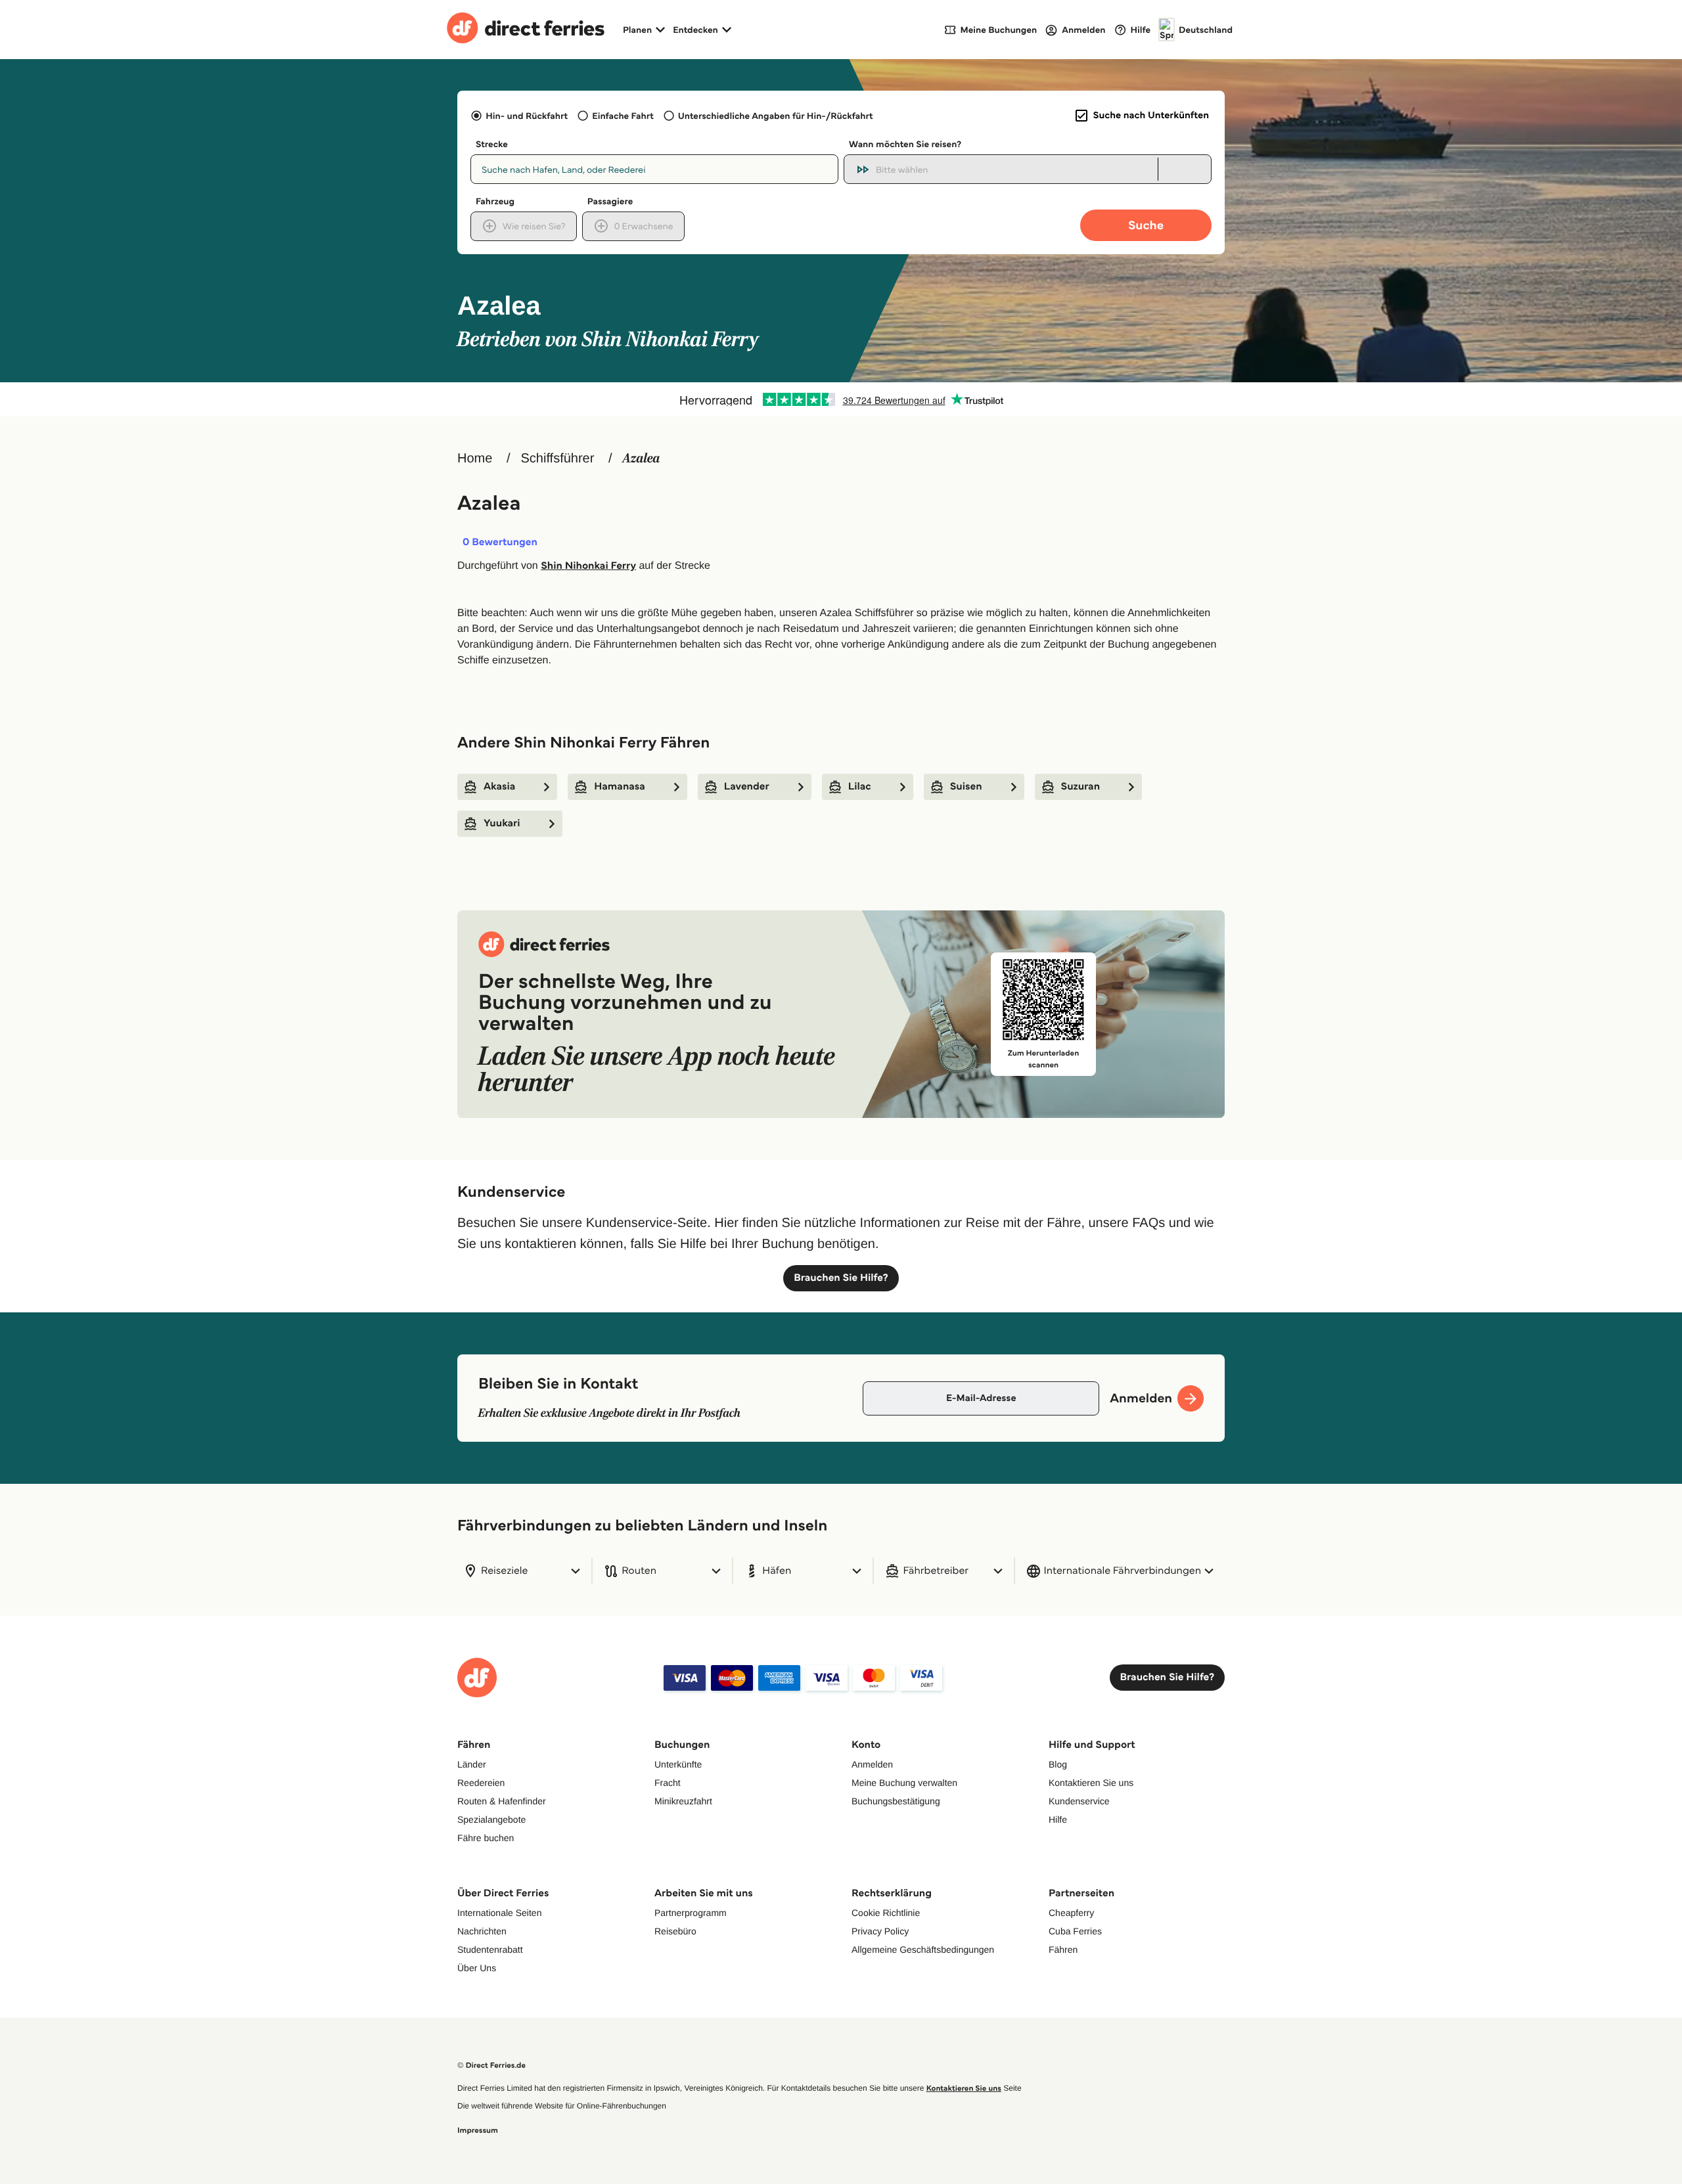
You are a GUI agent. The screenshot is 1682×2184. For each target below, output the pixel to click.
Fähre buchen (486, 1838)
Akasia (499, 787)
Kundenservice (1079, 1801)
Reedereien (481, 1783)
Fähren (1063, 1950)
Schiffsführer (557, 458)
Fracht (668, 1783)
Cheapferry (1071, 1913)
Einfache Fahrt (623, 116)
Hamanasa (620, 787)
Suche (1146, 225)
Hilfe (1058, 1819)
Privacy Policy (880, 1931)
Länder (472, 1764)
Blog (1058, 1764)
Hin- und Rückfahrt (527, 116)
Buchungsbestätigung (896, 1801)
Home (475, 458)
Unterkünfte (678, 1764)
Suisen (966, 787)
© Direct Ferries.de (491, 2065)
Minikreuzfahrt (683, 1801)
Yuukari (502, 823)
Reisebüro (675, 1931)
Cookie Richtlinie (886, 1913)
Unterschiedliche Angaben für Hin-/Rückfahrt (776, 116)
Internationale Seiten (499, 1913)
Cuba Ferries (1075, 1931)
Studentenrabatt (490, 1950)
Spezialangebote (491, 1819)
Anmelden (872, 1764)
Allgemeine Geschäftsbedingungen (923, 1950)
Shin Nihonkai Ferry (588, 566)
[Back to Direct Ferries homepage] (526, 30)
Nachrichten (482, 1931)
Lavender (747, 787)
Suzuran (1080, 787)
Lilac (860, 787)
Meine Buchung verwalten (904, 1783)
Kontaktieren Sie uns (1091, 1783)
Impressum (478, 2130)
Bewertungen (500, 543)
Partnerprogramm (691, 1913)
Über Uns (477, 1968)
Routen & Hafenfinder (502, 1801)
